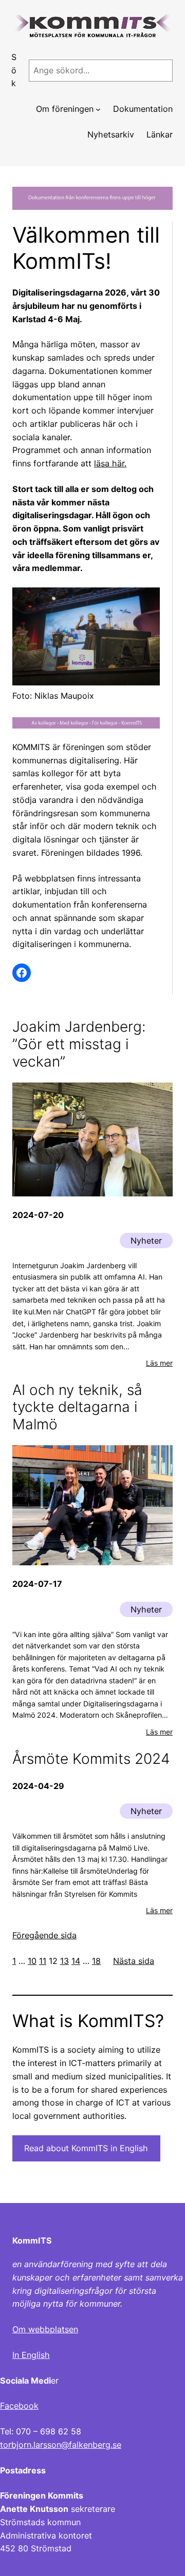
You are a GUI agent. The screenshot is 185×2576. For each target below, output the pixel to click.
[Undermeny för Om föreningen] (98, 109)
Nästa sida (134, 1961)
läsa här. (110, 463)
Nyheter (146, 1241)
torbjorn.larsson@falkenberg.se (61, 2445)
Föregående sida (44, 1935)
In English (31, 2355)
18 (96, 1961)
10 (32, 1961)
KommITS (32, 2240)
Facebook (19, 2406)
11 (43, 1961)
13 (64, 1961)
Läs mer (159, 1363)
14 (76, 1961)
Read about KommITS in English (86, 2148)
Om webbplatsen (45, 2329)
